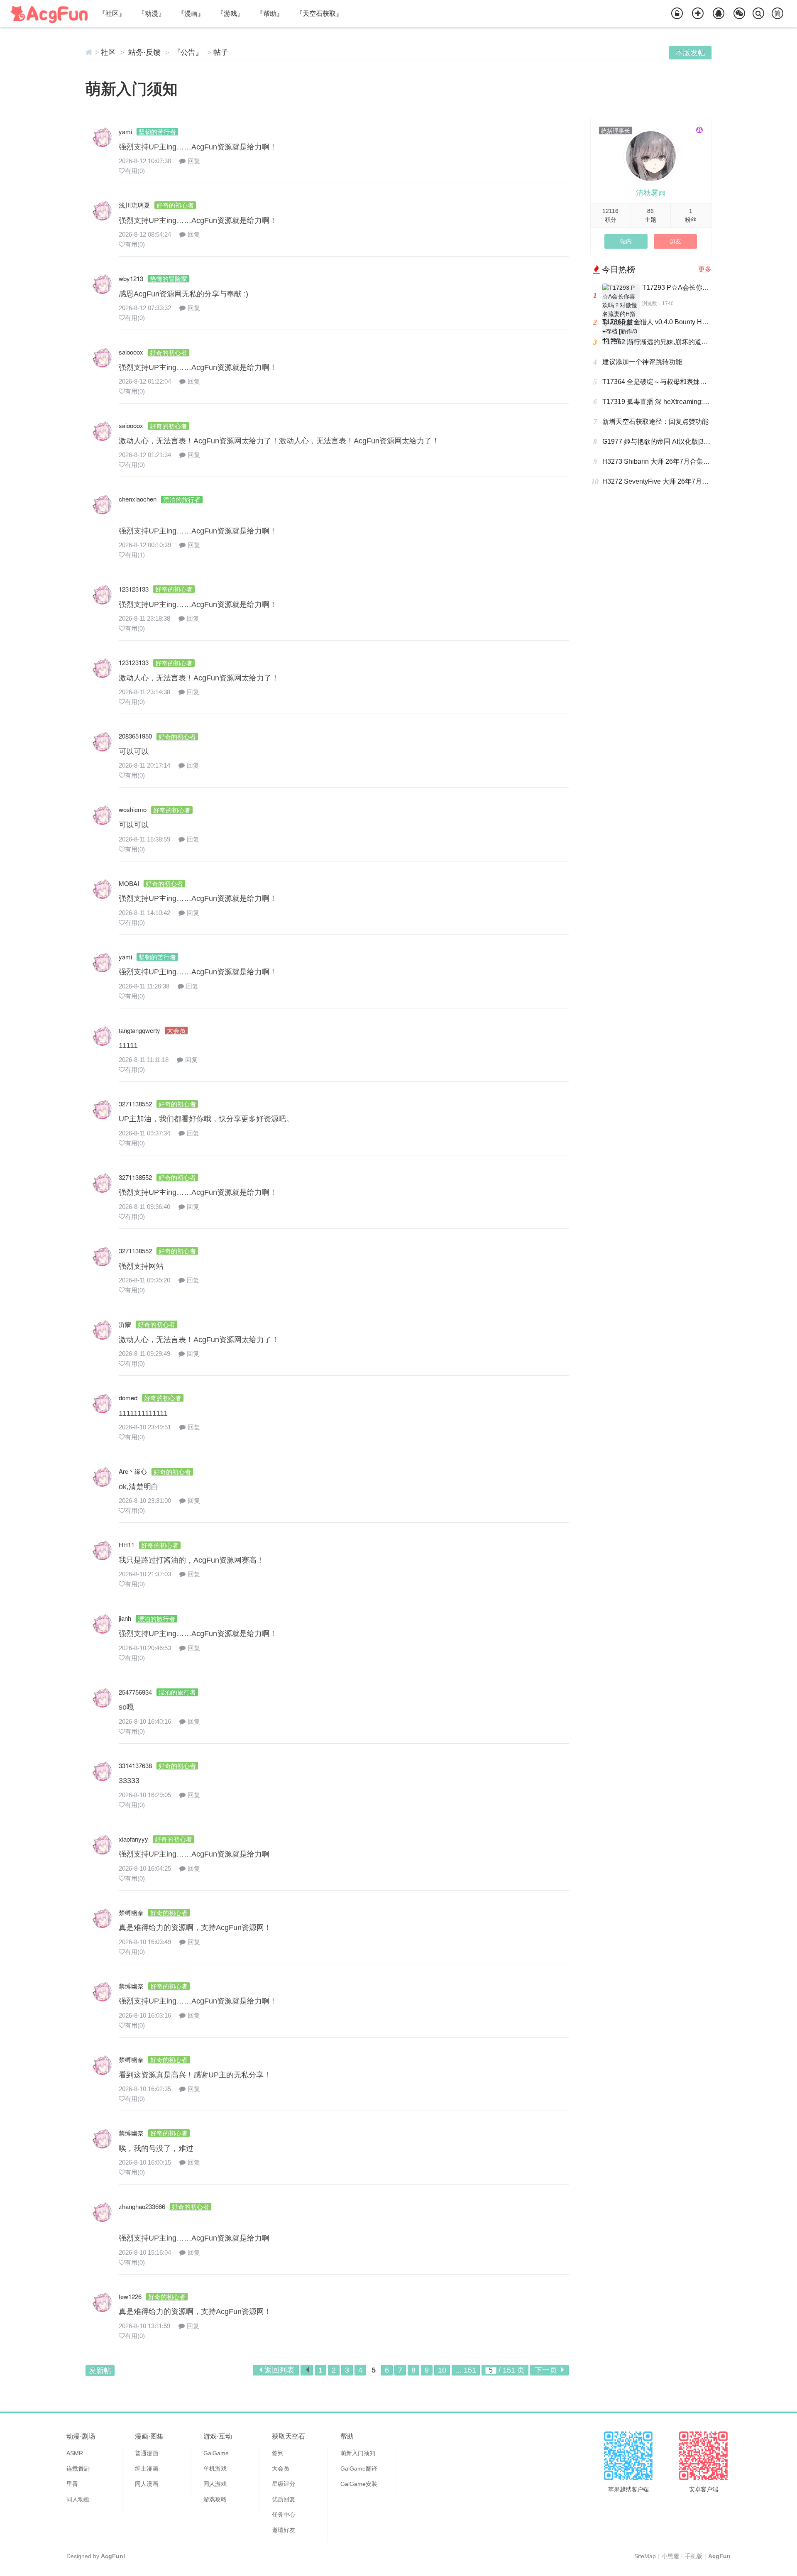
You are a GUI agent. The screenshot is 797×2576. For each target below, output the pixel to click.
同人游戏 (215, 2484)
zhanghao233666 (142, 2206)
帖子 (221, 52)
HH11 (127, 1545)
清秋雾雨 (651, 193)
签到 (278, 2453)
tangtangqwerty (139, 1030)
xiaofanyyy (133, 1839)
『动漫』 (152, 13)
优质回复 (284, 2499)
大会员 (281, 2468)
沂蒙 (125, 1324)
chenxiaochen (138, 499)
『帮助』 (270, 13)
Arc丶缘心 (133, 1471)
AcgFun (719, 2556)
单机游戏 (215, 2468)
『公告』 (188, 52)
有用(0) (135, 171)
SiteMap (645, 2556)
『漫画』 (191, 13)
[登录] (677, 14)
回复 (194, 161)
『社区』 (112, 13)
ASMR (75, 2453)
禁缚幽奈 (131, 1912)
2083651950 (135, 736)
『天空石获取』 (319, 13)
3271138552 (135, 1104)
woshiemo (133, 809)
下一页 (546, 2370)
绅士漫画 (147, 2468)
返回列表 (279, 2370)
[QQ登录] (719, 14)
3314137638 (135, 1765)
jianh (125, 1618)
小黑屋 (670, 2556)
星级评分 (284, 2484)
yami (125, 131)
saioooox (131, 352)
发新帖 (100, 2371)
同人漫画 (147, 2484)
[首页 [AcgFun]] (89, 52)
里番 (72, 2484)
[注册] (698, 14)
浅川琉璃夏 (134, 205)
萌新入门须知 (132, 89)
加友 (675, 241)
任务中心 (284, 2515)
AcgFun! (113, 2556)
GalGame (216, 2453)
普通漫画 (147, 2453)
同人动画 (78, 2499)
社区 (108, 52)
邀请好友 (284, 2530)
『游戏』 (230, 13)
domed (128, 1398)
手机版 (694, 2556)
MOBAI (129, 883)
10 (442, 2370)
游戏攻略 (215, 2499)
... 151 (466, 2370)
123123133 (134, 589)
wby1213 (131, 278)
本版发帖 (690, 53)
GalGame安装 (359, 2484)
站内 (626, 241)
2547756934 (135, 1692)
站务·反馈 (144, 52)
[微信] (739, 14)
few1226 (130, 2296)
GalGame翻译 (359, 2468)
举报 (562, 166)
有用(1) (135, 555)
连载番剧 (78, 2468)
